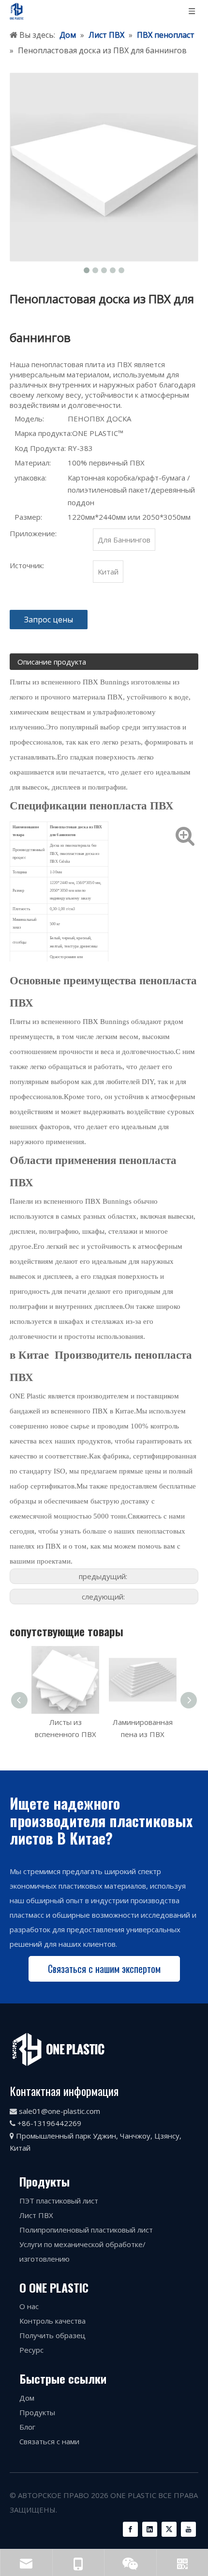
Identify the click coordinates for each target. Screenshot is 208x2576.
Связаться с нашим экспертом (104, 1969)
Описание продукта (52, 662)
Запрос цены (49, 620)
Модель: (29, 419)
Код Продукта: (40, 448)
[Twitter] (169, 2529)
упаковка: (30, 478)
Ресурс (31, 2350)
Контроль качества (52, 2321)
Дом (27, 2398)
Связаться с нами (49, 2441)
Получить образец (52, 2335)
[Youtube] (188, 2529)
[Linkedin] (150, 2529)
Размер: (28, 517)
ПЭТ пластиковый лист (59, 2201)
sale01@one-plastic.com (59, 2111)
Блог (27, 2427)
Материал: (33, 463)
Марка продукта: (43, 433)
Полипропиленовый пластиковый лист (86, 2230)
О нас (29, 2306)
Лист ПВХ (36, 2215)
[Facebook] (130, 2529)
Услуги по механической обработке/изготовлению (82, 2251)
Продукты (37, 2412)
